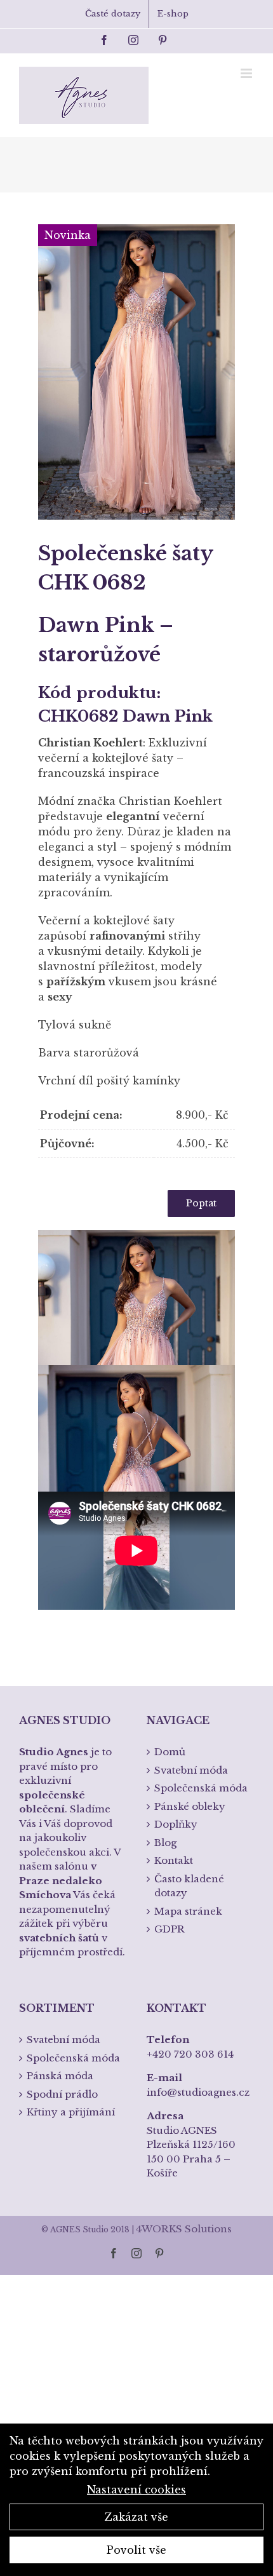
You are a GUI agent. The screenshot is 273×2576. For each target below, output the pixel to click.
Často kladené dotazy (189, 1886)
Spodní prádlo (62, 2094)
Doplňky (176, 1824)
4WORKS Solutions (184, 2229)
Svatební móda (191, 1770)
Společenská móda (201, 1788)
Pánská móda (60, 2076)
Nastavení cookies (136, 2490)
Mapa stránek (188, 1911)
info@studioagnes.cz (198, 2092)
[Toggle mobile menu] (247, 73)
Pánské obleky (190, 1806)
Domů (170, 1752)
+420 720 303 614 (190, 2054)
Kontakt (174, 1860)
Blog (165, 1843)
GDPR (170, 1929)
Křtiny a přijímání (71, 2112)
